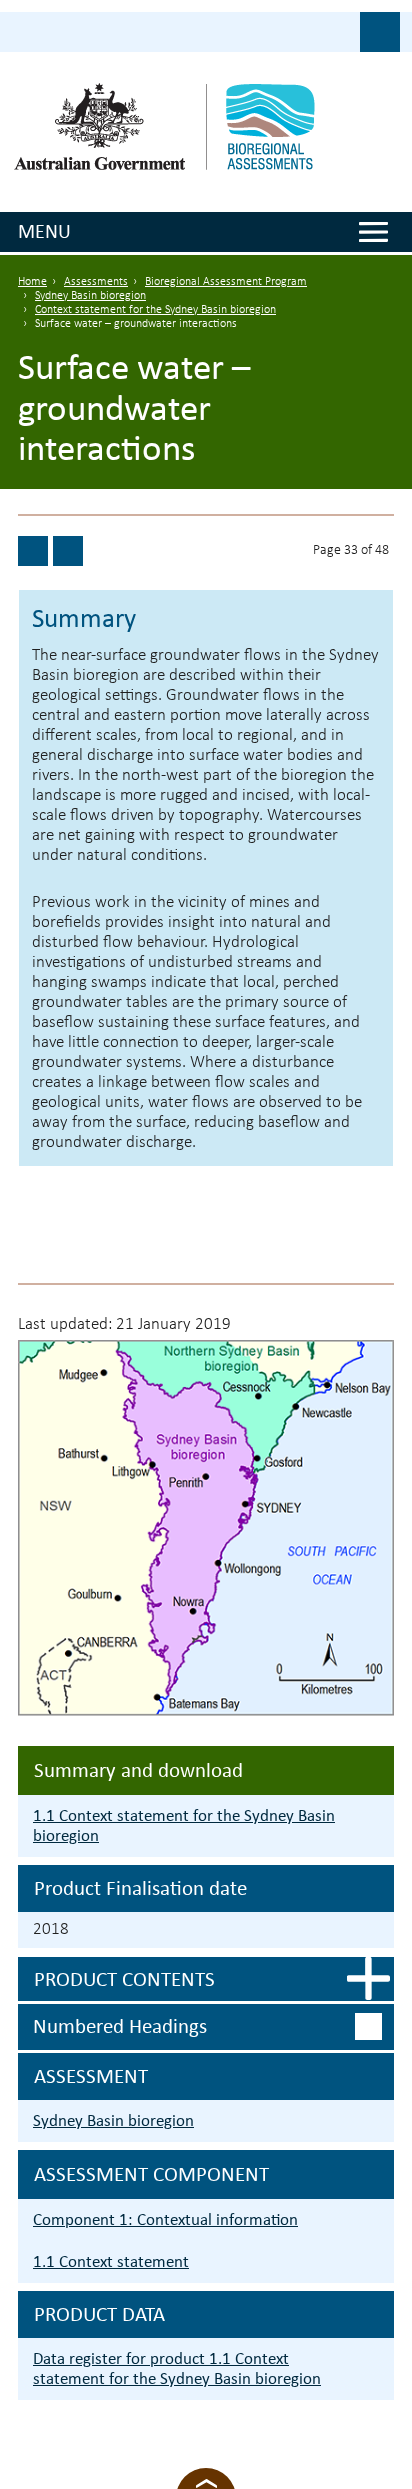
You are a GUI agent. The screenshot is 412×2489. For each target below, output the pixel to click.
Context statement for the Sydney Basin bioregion (155, 310)
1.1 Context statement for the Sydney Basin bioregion (184, 1825)
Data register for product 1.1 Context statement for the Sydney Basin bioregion (177, 2368)
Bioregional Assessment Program (226, 282)
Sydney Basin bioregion (90, 296)
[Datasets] (33, 551)
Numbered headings (120, 2026)
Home (32, 282)
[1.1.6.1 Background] (68, 551)
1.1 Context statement (111, 2261)
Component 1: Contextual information (165, 2219)
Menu (44, 231)
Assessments (96, 282)
